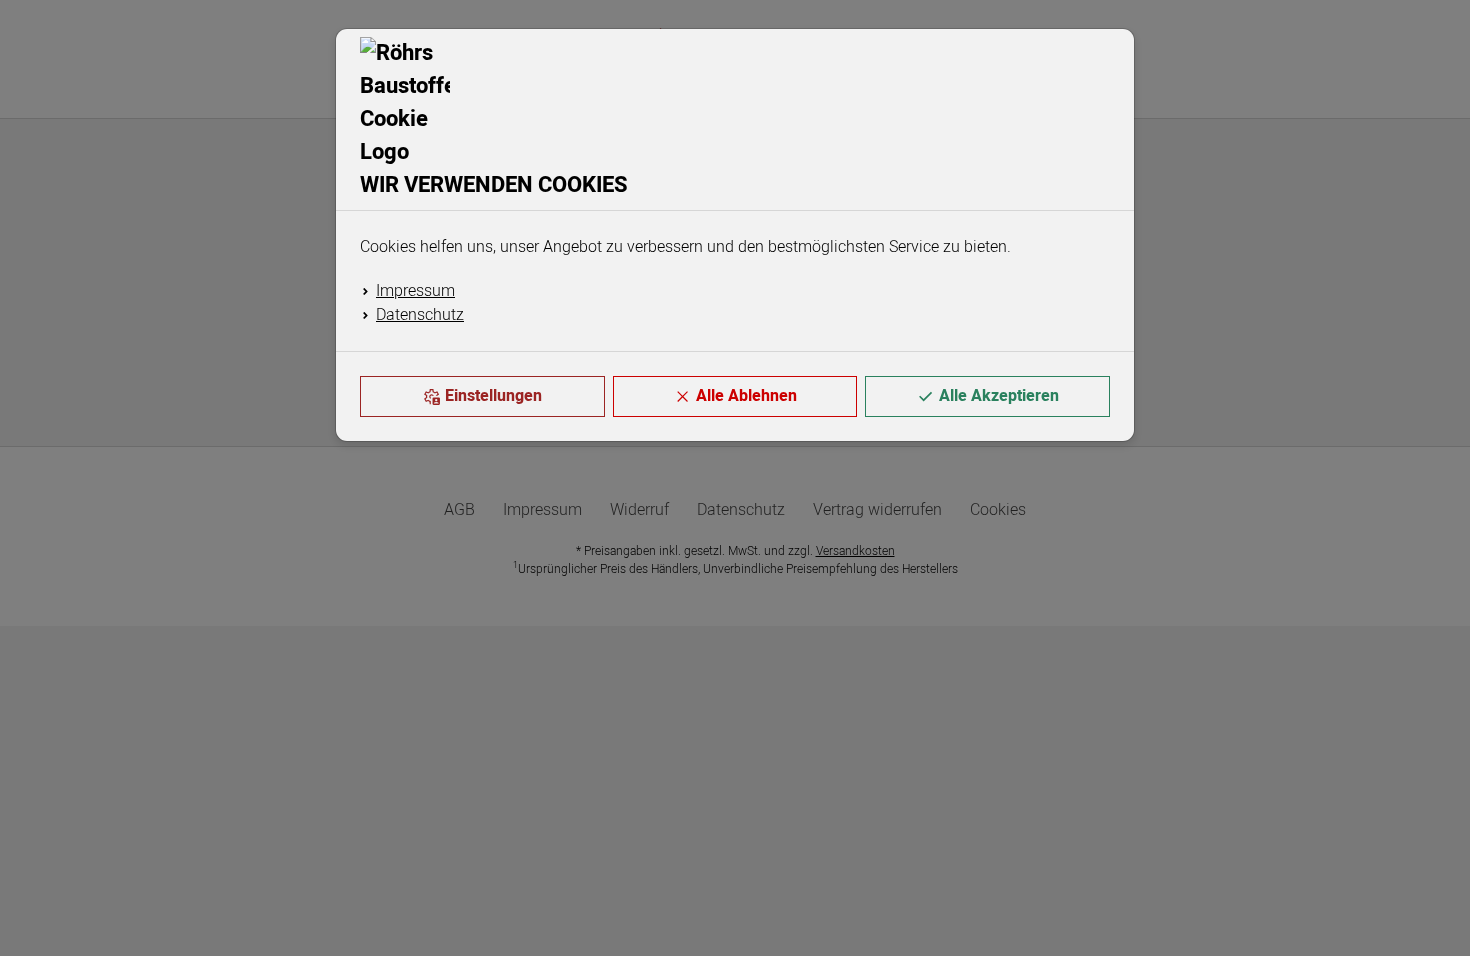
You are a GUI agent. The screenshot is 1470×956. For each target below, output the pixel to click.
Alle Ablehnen (746, 396)
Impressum (415, 291)
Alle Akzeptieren (999, 396)
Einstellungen (493, 396)
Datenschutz (420, 315)
